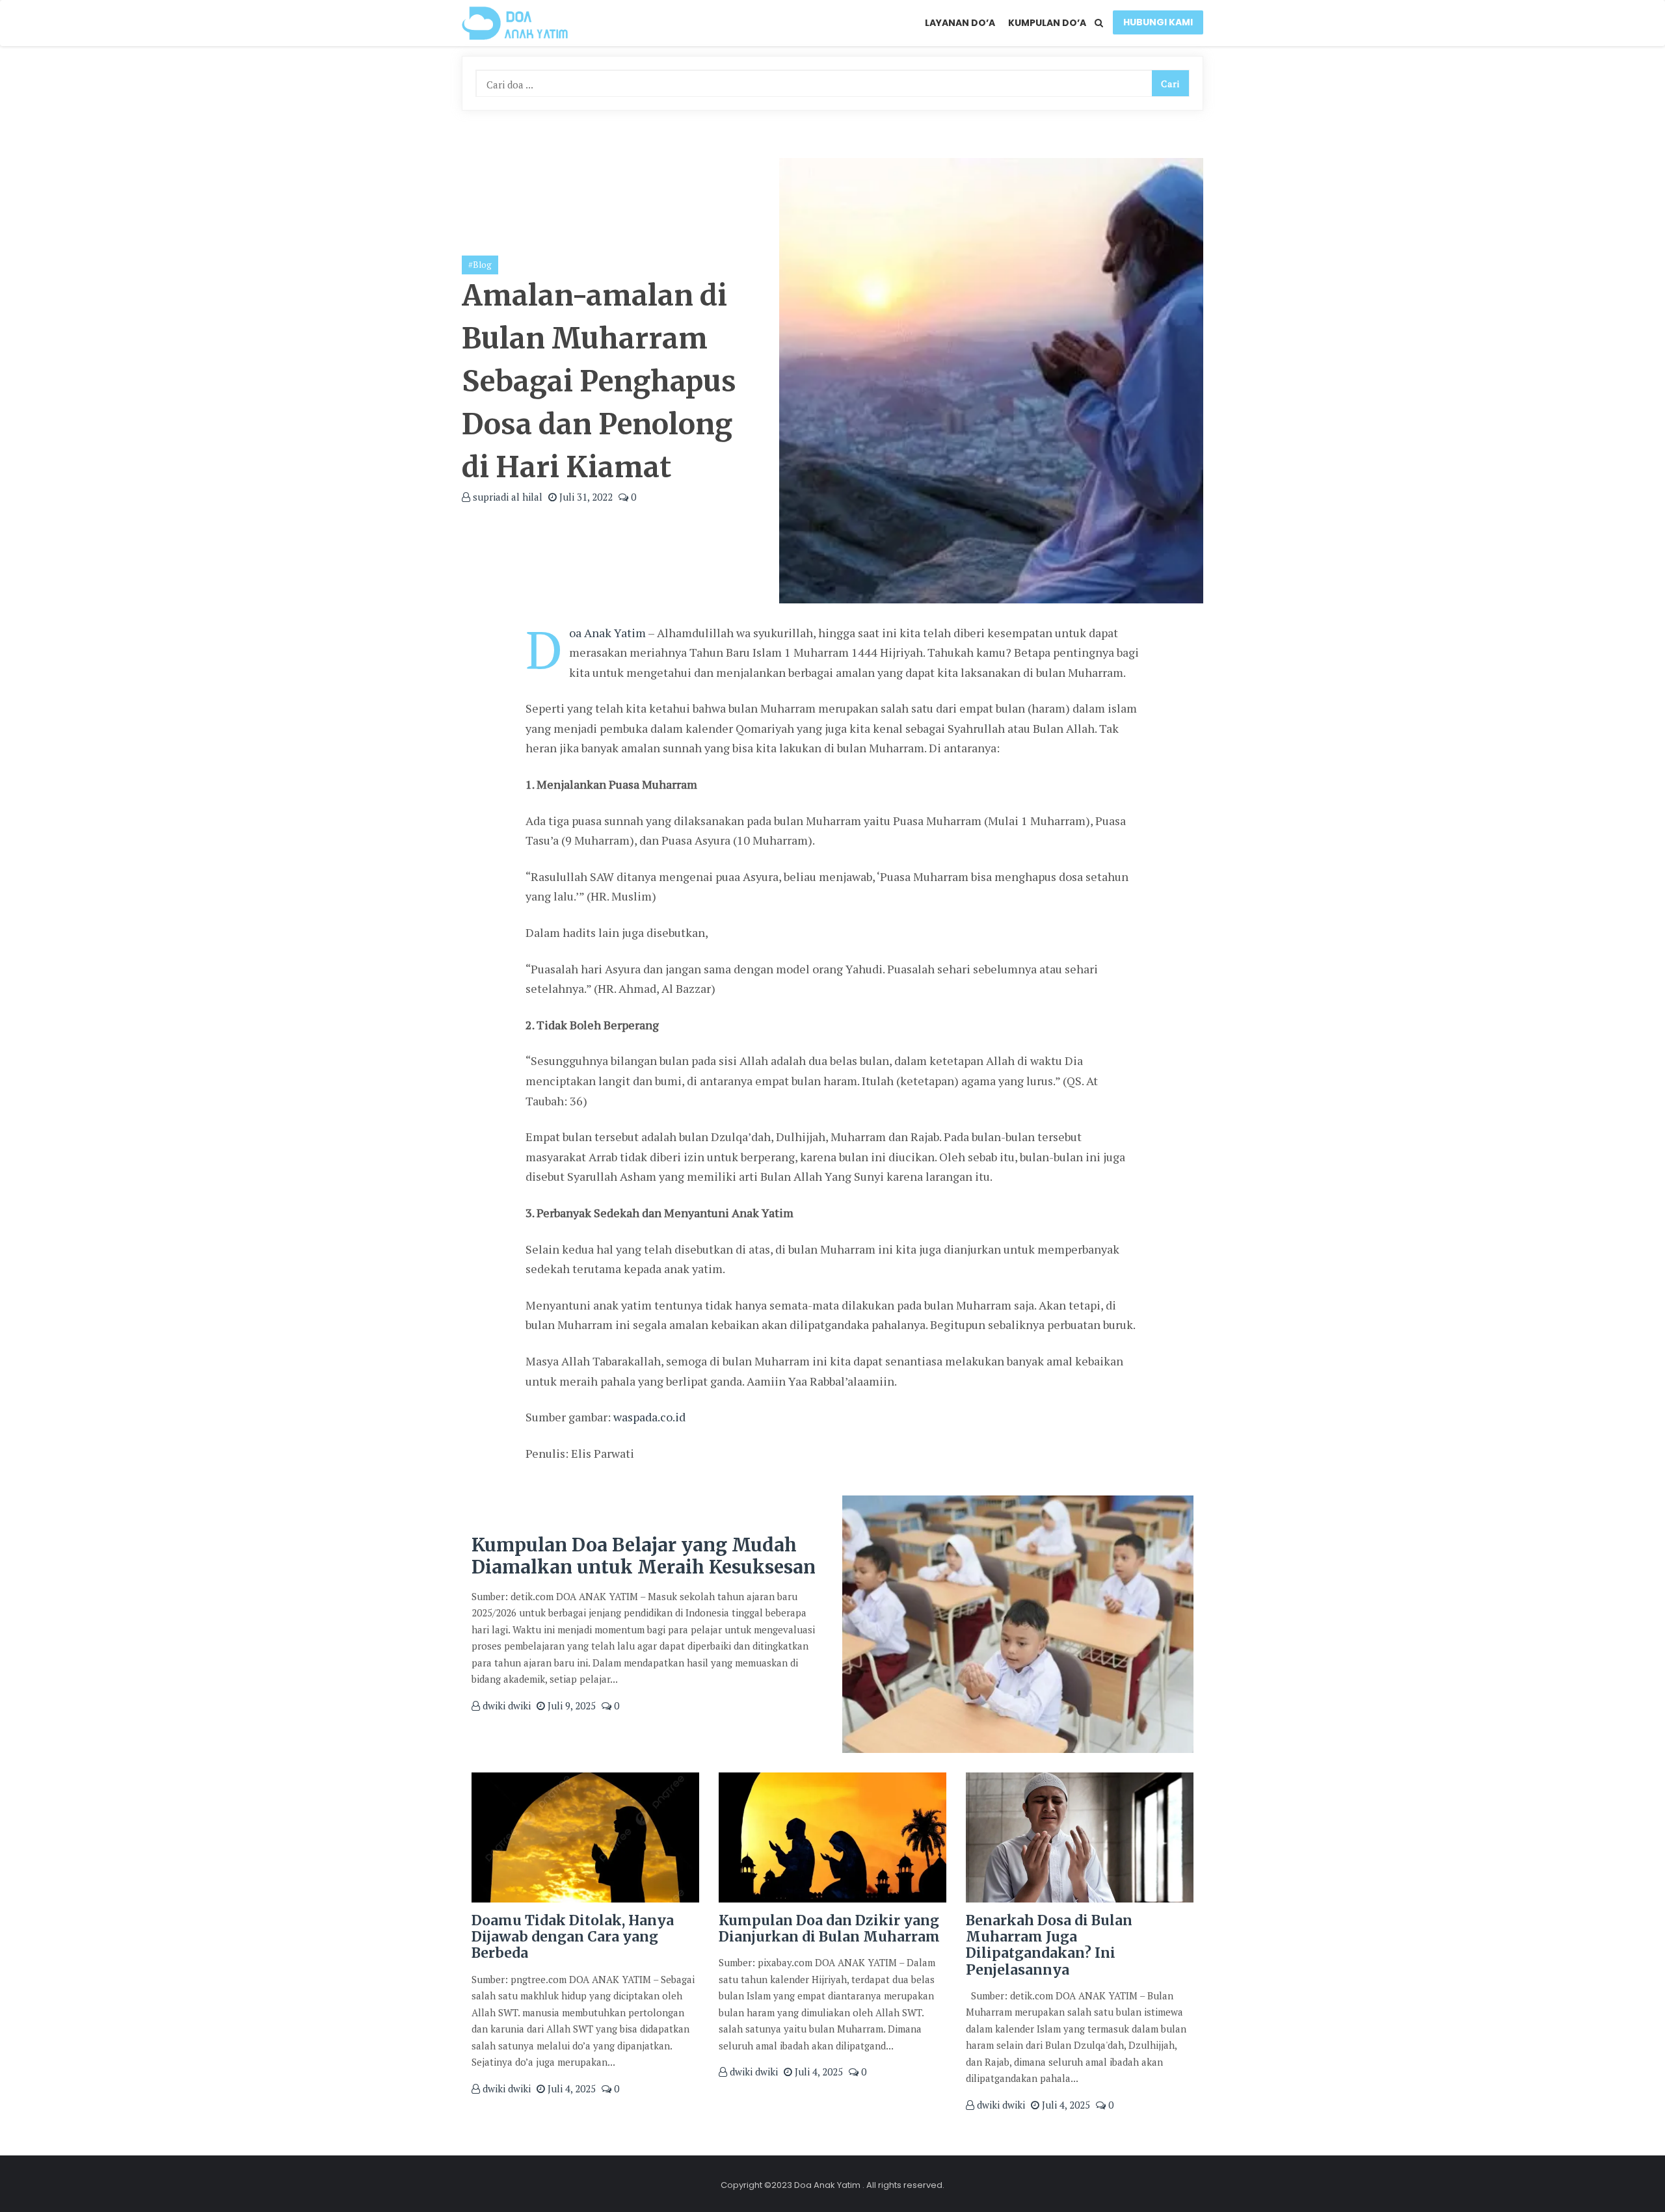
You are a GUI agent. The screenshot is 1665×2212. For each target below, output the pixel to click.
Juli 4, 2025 (570, 2088)
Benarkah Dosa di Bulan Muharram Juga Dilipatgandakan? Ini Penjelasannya (1049, 1945)
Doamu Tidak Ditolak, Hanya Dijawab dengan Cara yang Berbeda (573, 1937)
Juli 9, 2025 (570, 1705)
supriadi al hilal (506, 497)
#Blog (480, 265)
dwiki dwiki (505, 1705)
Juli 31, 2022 (585, 497)
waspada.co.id (649, 1417)
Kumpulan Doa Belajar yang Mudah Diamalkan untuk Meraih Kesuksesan (644, 1556)
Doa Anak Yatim (607, 633)
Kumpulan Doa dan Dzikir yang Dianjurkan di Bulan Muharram (829, 1929)
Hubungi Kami (1158, 22)
